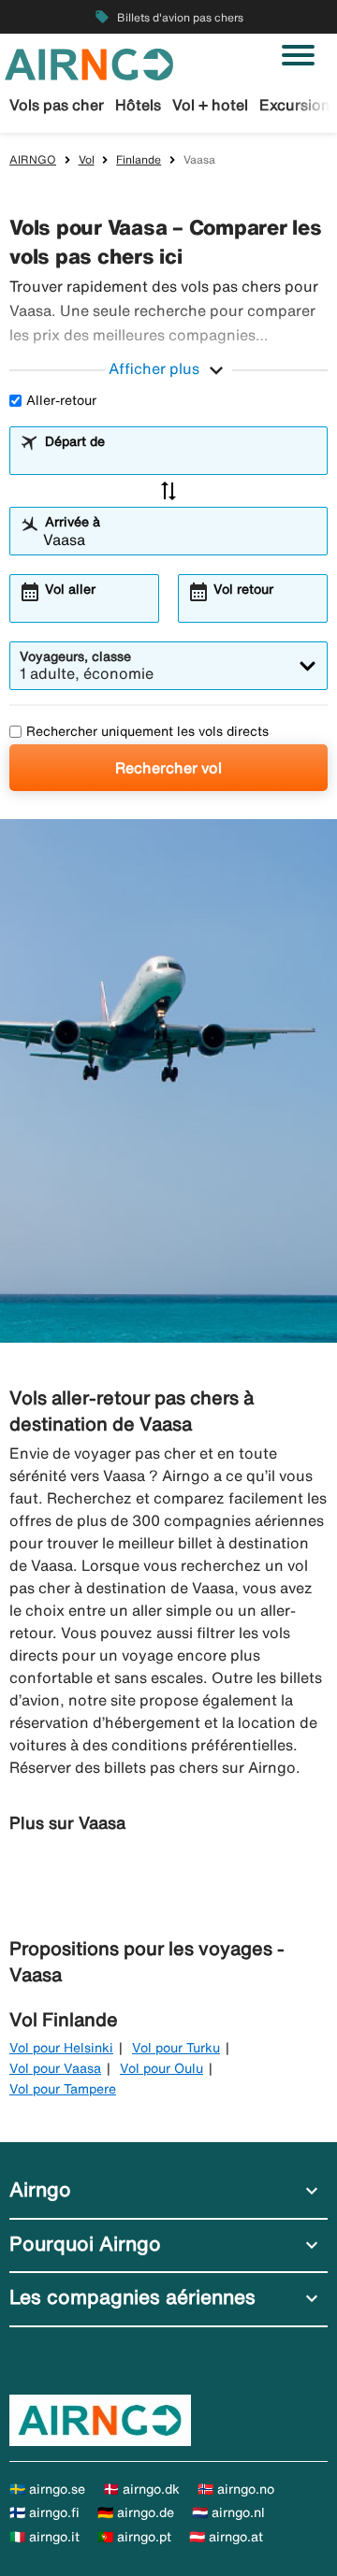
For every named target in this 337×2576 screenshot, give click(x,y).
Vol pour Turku (176, 2048)
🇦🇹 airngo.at (226, 2537)
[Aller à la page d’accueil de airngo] (89, 63)
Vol (87, 159)
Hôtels (138, 105)
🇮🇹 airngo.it (44, 2537)
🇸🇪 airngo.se (47, 2489)
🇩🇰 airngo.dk (141, 2489)
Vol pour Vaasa (55, 2068)
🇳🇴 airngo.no (236, 2489)
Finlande (139, 159)
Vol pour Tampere (63, 2089)
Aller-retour (61, 400)
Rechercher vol (168, 768)
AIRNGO (33, 159)
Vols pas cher (57, 105)
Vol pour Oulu (161, 2068)
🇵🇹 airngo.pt (134, 2537)
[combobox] (180, 459)
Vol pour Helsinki (61, 2048)
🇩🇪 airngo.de (136, 2512)
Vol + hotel (210, 105)
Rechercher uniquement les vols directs (147, 731)
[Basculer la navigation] (298, 55)
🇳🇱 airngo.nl (228, 2512)
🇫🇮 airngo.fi (44, 2512)
